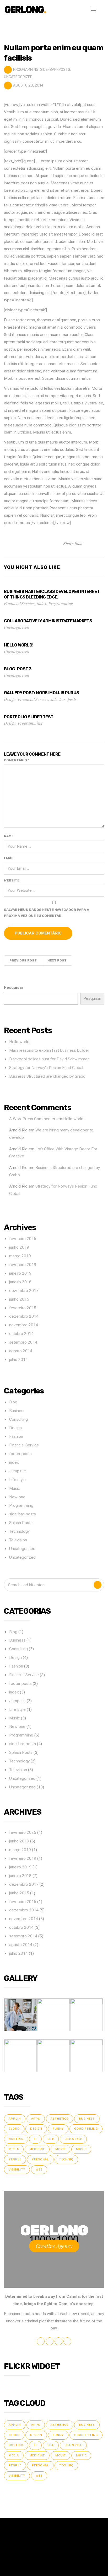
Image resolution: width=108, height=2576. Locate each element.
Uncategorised (22, 1549)
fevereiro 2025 (23, 1239)
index (42, 603)
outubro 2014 (21, 1334)
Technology (19, 1531)
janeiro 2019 (20, 1273)
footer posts (20, 1454)
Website (12, 880)
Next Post (57, 960)
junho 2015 (19, 1299)
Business (17, 1411)
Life (51, 2139)
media (14, 2149)
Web (39, 2170)
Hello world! (20, 1042)
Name (9, 836)
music (81, 2149)
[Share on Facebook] (91, 543)
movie (60, 2149)
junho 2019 (19, 1247)
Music (15, 1488)
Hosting (16, 2139)
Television (18, 1540)
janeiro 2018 (20, 1282)
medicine (37, 2149)
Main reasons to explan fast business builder (49, 1050)
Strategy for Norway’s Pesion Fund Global (46, 1068)
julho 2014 (18, 1360)
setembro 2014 (23, 1342)
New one (17, 1497)
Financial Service (19, 603)
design (36, 2129)
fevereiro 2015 (23, 1308)
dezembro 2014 (24, 1316)
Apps (36, 2119)
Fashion (16, 1436)
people (15, 2159)
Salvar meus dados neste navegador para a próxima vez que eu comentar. (47, 913)
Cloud (14, 2129)
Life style (17, 1480)
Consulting (18, 1419)
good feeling (86, 2129)
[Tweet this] (86, 543)
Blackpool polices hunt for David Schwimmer (49, 1059)
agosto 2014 (21, 1351)
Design (10, 699)
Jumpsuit (17, 1471)
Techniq (66, 2159)
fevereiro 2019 (23, 1265)
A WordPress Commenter (32, 1119)
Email (9, 858)
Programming (26, 70)
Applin (15, 2119)
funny (58, 2129)
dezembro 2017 (24, 1291)
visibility (17, 2170)
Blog (13, 1402)
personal (40, 2159)
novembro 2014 (24, 1325)
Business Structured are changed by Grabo (47, 1076)
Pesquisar (14, 987)
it (35, 2139)
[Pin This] (97, 543)
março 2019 (20, 1256)
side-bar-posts (55, 70)
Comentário (17, 760)
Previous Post (23, 960)
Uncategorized (18, 77)
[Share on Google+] (102, 543)
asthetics (60, 2119)
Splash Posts (21, 1523)
